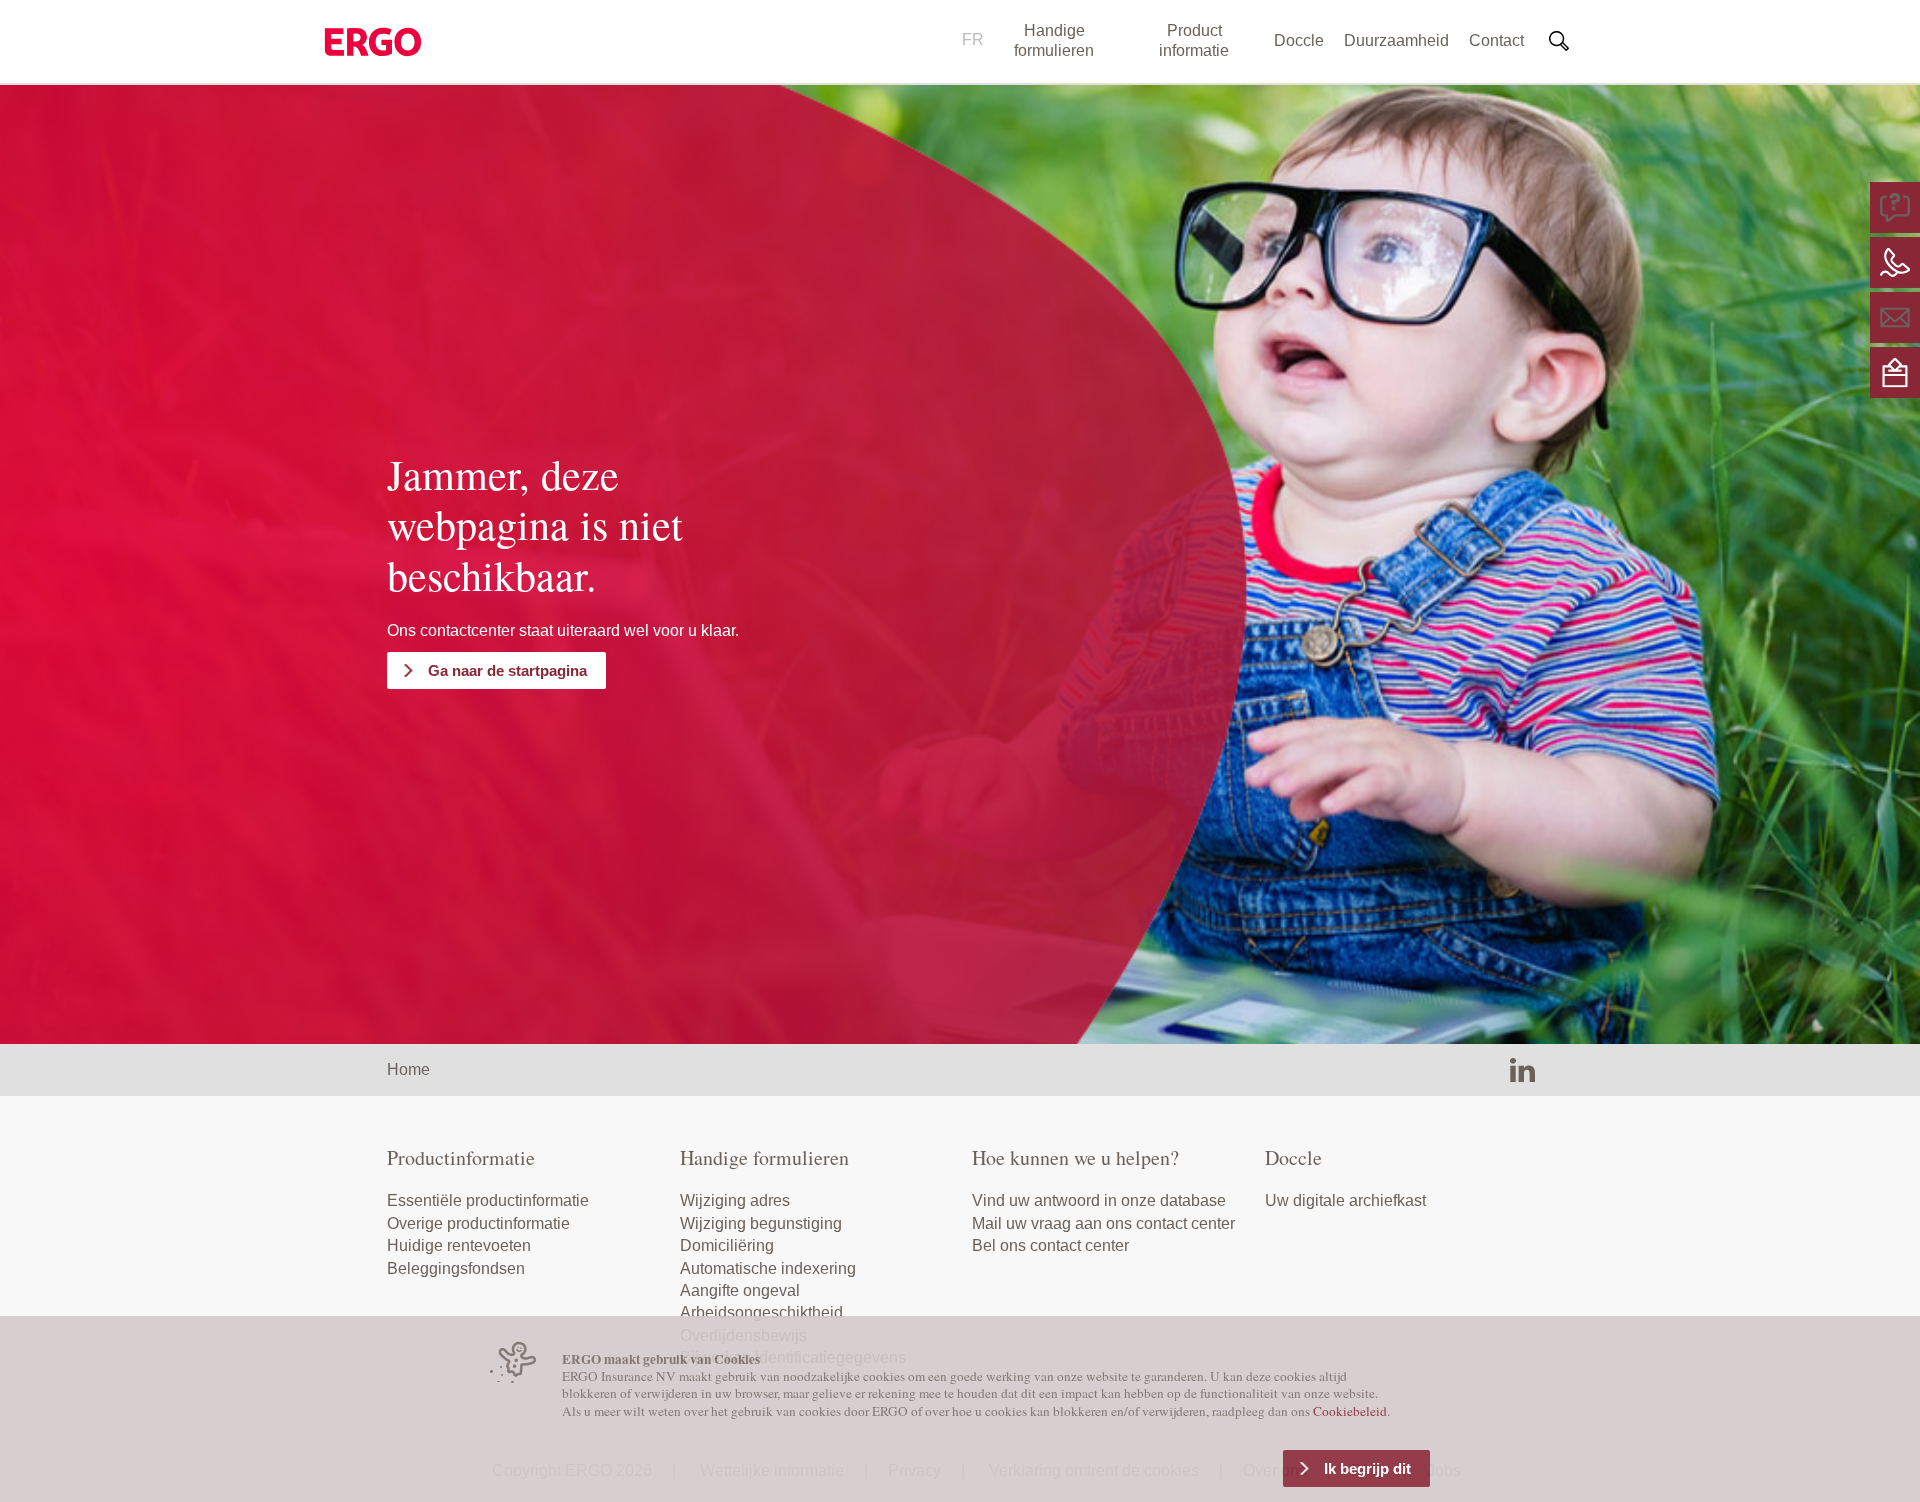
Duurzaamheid (1396, 40)
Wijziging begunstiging (761, 1223)
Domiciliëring (727, 1245)
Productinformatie (461, 1157)
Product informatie (1194, 40)
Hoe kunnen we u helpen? (1075, 1157)
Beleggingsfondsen (456, 1268)
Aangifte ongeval (740, 1290)
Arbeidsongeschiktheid (761, 1312)
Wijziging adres (735, 1200)
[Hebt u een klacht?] (1895, 371)
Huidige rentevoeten (459, 1245)
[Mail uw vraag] (1895, 316)
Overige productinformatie (478, 1223)
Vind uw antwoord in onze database (1099, 1200)
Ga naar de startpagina (507, 670)
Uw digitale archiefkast (1345, 1200)
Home (408, 1069)
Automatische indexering (768, 1268)
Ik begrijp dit (1367, 1468)
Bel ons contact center (1050, 1245)
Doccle (1299, 40)
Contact (1496, 40)
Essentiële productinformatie (488, 1200)
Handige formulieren (1054, 40)
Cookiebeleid (1350, 1411)
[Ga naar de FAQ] (1895, 206)
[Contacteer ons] (1895, 261)
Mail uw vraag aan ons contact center (1103, 1223)
